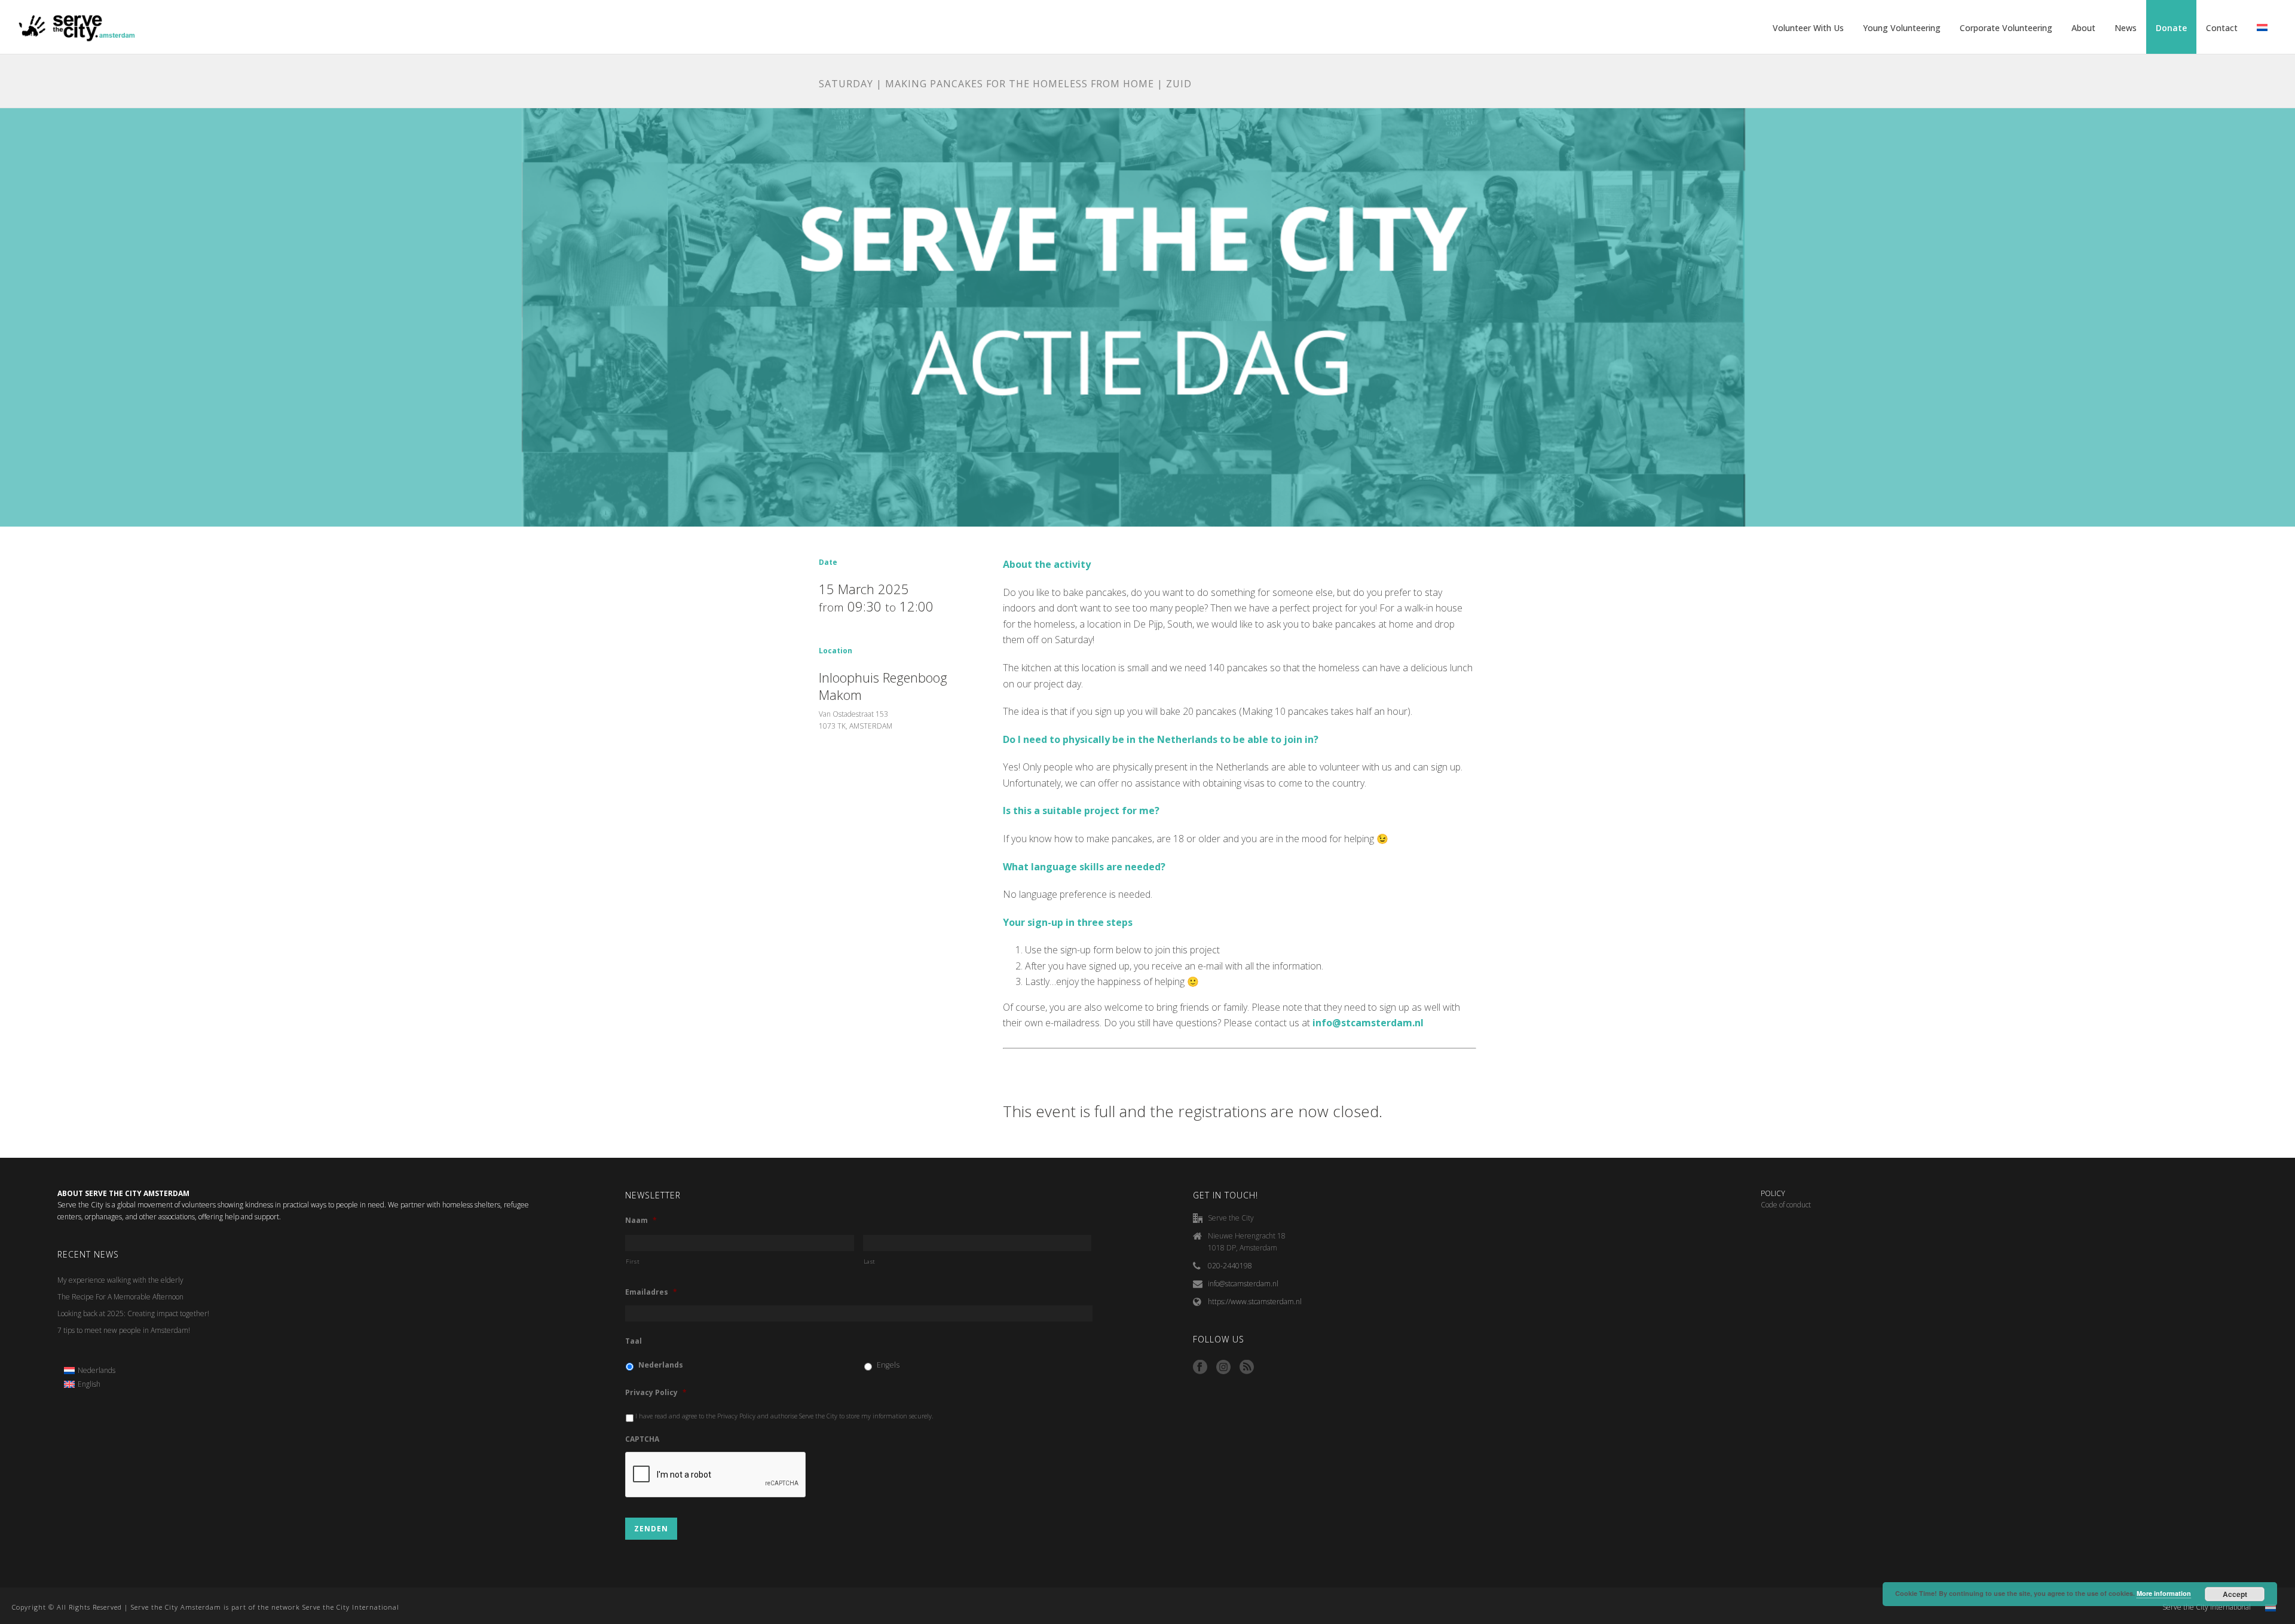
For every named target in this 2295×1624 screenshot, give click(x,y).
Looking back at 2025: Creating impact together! (133, 1313)
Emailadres (651, 1292)
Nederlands (661, 1365)
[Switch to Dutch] (2262, 28)
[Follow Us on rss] (1247, 1368)
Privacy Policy (656, 1393)
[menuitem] (90, 1371)
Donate (2171, 28)
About (2083, 28)
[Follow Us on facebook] (1200, 1368)
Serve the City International (2207, 1607)
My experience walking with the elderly (120, 1280)
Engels (888, 1365)
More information (2164, 1593)
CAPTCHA (642, 1439)
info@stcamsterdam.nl (1243, 1284)
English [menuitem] (89, 1384)
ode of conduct (1788, 1205)
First (633, 1261)
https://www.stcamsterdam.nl (1255, 1302)
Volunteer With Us (1808, 28)
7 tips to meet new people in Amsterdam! (124, 1330)
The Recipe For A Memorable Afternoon (120, 1297)
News (2126, 28)
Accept (2235, 1594)
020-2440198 (1230, 1266)
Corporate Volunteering (2006, 28)
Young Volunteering (1902, 28)
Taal (634, 1341)
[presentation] (716, 1475)
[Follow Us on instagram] (1223, 1368)
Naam (641, 1221)
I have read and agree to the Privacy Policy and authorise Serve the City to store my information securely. (784, 1416)
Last (870, 1261)
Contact (2222, 28)
